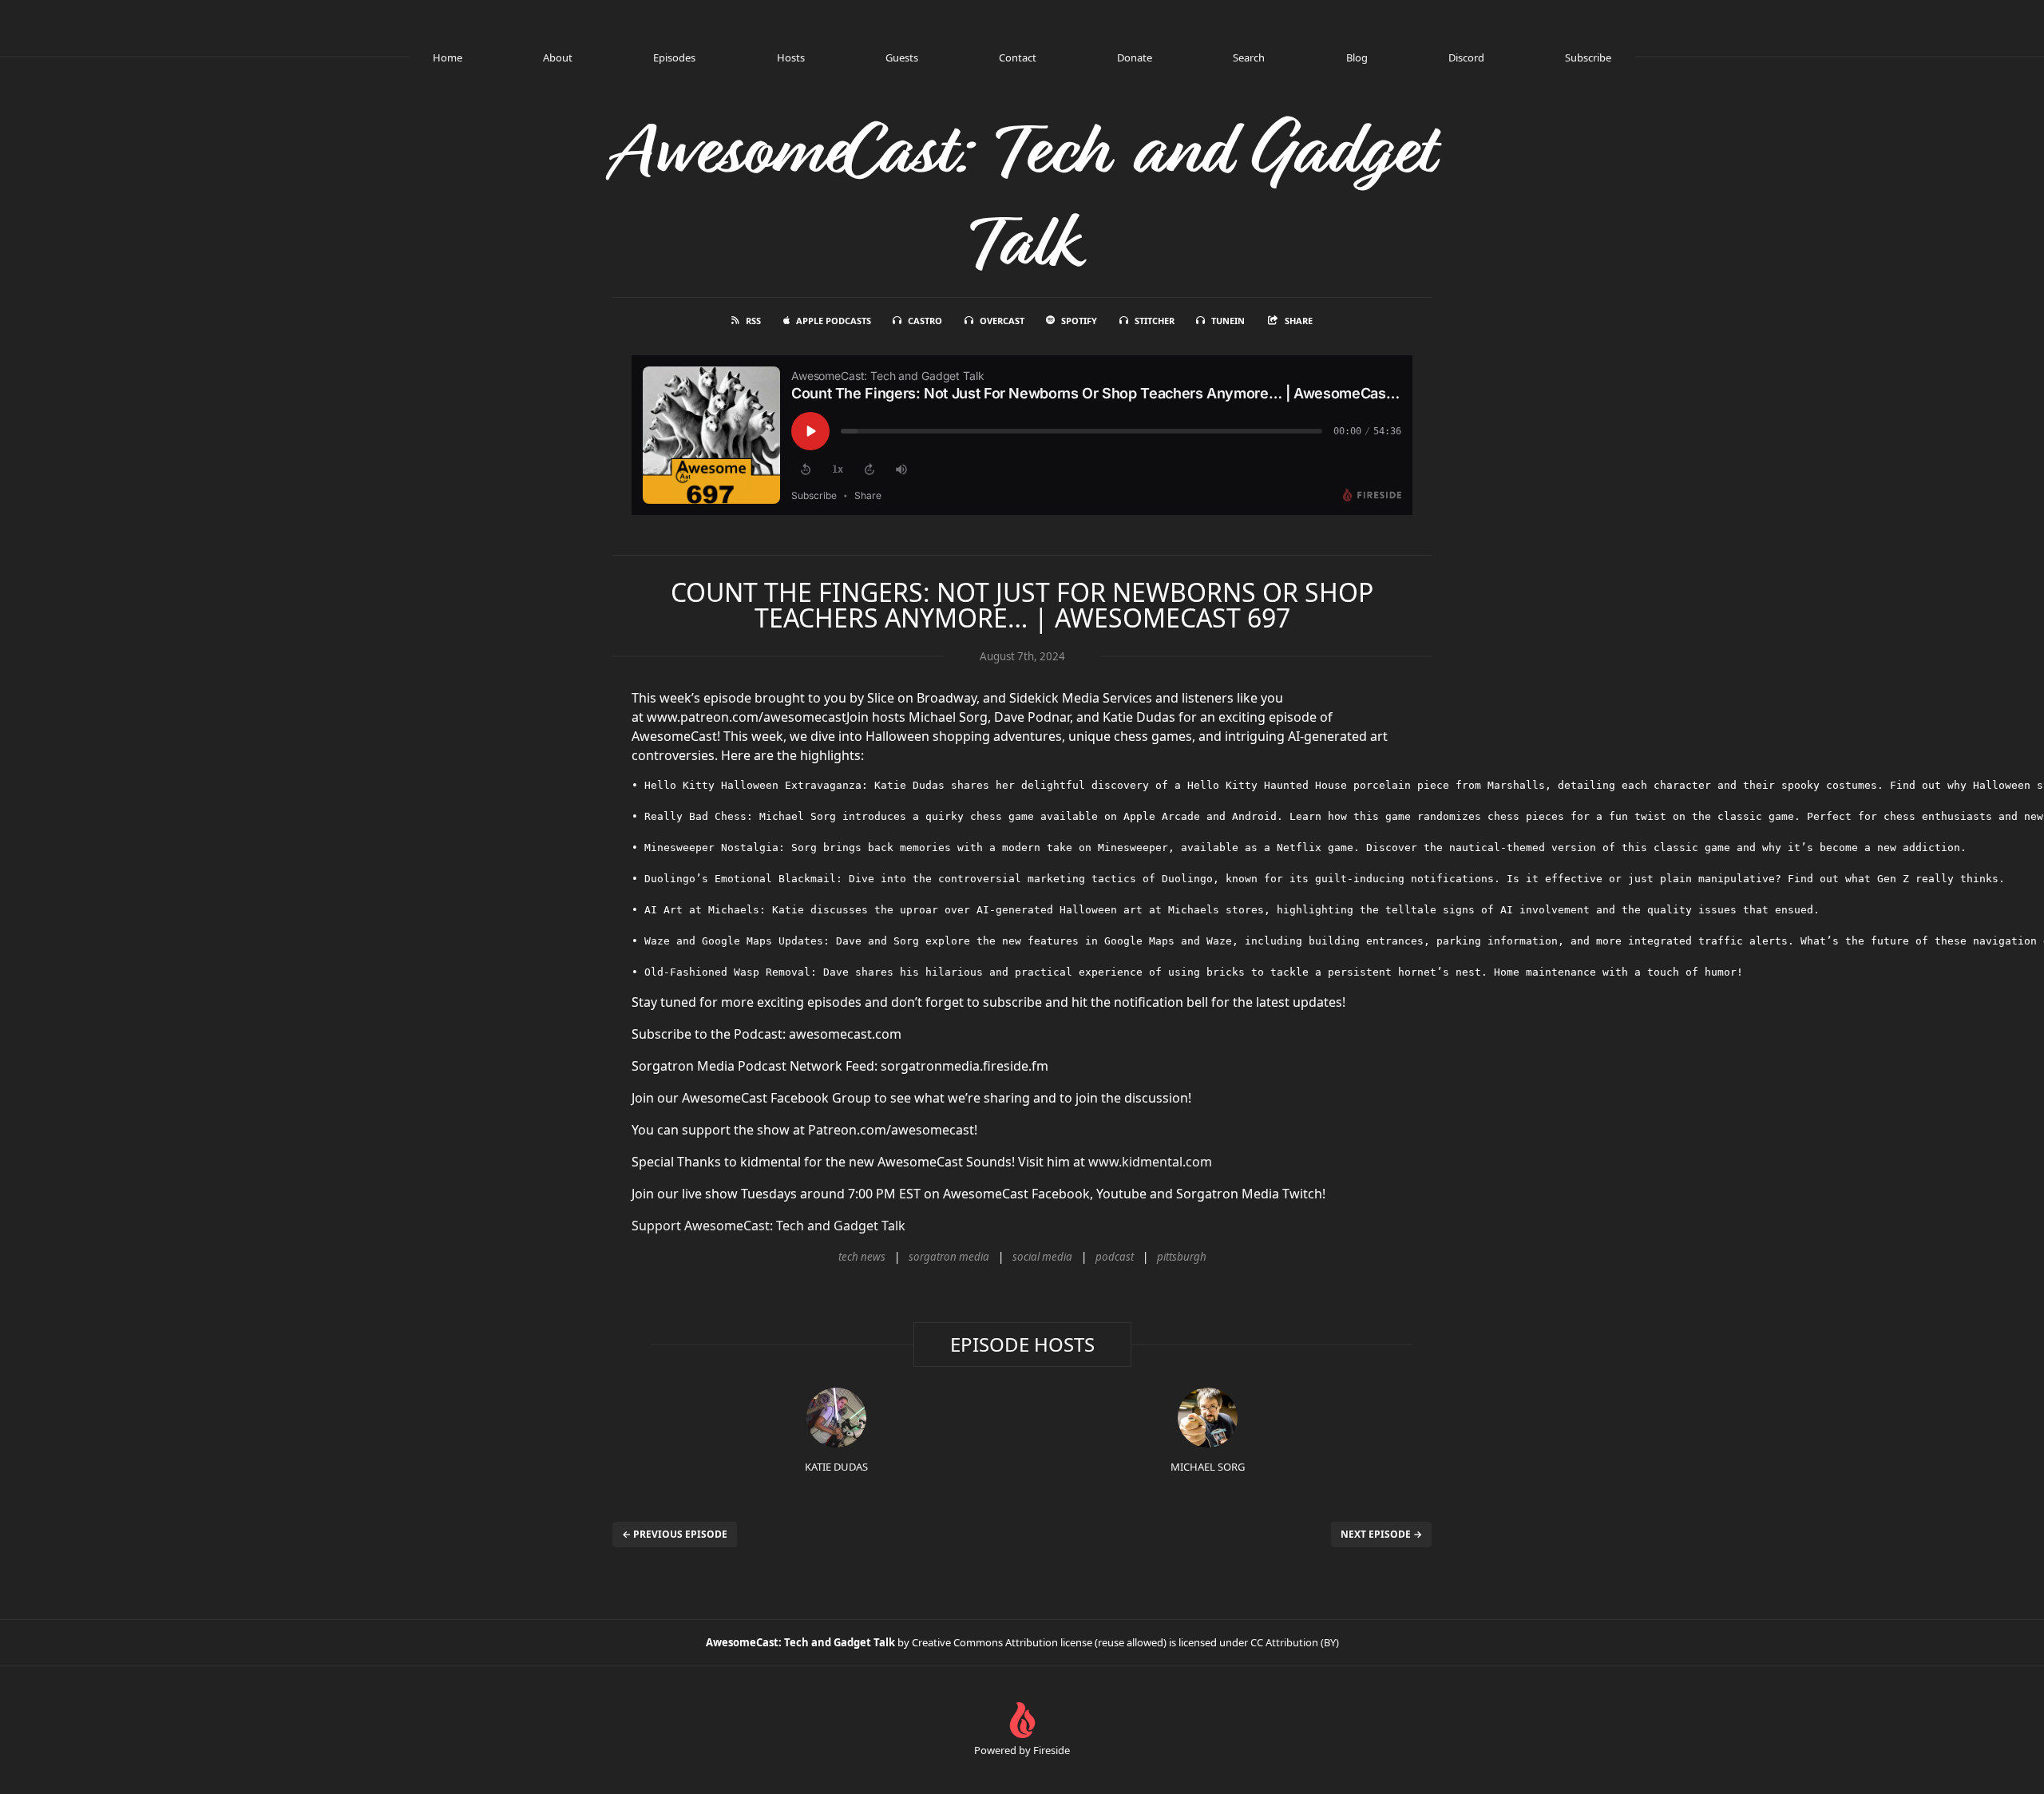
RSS (753, 321)
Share (1299, 321)
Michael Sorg (1208, 1467)
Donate (1135, 57)
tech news (862, 1257)
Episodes (674, 57)
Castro (925, 321)
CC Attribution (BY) (1295, 1642)
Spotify (1079, 321)
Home (448, 57)
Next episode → (1381, 1534)
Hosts (791, 57)
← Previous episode (675, 1534)
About (558, 57)
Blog (1357, 57)
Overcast (1002, 321)
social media (1042, 1257)
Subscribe (1588, 57)
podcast (1115, 1257)
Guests (902, 57)
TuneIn (1228, 321)
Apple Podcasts (834, 321)
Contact (1018, 57)
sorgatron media (949, 1257)
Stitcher (1155, 321)
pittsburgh (1182, 1257)
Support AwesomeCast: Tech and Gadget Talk (768, 1226)
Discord (1466, 57)
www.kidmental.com (1150, 1162)
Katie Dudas (836, 1467)
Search (1249, 57)
